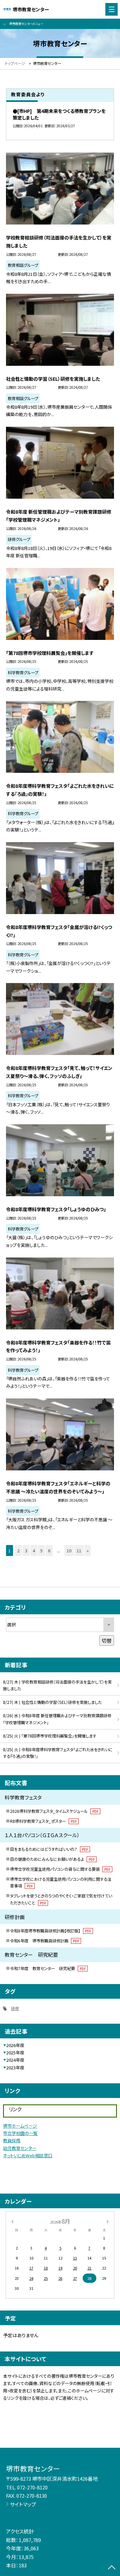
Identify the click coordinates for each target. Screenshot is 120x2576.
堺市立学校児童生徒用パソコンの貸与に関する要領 (60, 1869)
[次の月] (108, 2221)
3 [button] (26, 1550)
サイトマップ (23, 2504)
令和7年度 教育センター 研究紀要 (48, 1968)
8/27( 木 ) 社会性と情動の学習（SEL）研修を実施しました (52, 1702)
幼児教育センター (20, 2148)
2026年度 (15, 2045)
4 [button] (34, 1550)
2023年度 (15, 2067)
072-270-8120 (32, 2487)
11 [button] (79, 1550)
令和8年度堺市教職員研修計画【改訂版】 (50, 1931)
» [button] (88, 1550)
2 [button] (18, 1550)
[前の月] (12, 2221)
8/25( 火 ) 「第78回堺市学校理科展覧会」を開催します (50, 1736)
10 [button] (69, 1550)
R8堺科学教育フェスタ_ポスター (43, 1821)
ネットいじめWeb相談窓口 (28, 2155)
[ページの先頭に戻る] (112, 2568)
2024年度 (15, 2060)
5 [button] (41, 1550)
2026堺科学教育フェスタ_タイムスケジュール (54, 1811)
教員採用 (12, 2140)
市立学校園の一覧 (20, 2133)
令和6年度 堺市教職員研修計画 (44, 1941)
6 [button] (49, 1550)
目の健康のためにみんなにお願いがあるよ (52, 1859)
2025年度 (15, 2053)
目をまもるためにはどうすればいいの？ (49, 1849)
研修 (15, 2008)
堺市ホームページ (20, 2126)
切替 (107, 1640)
